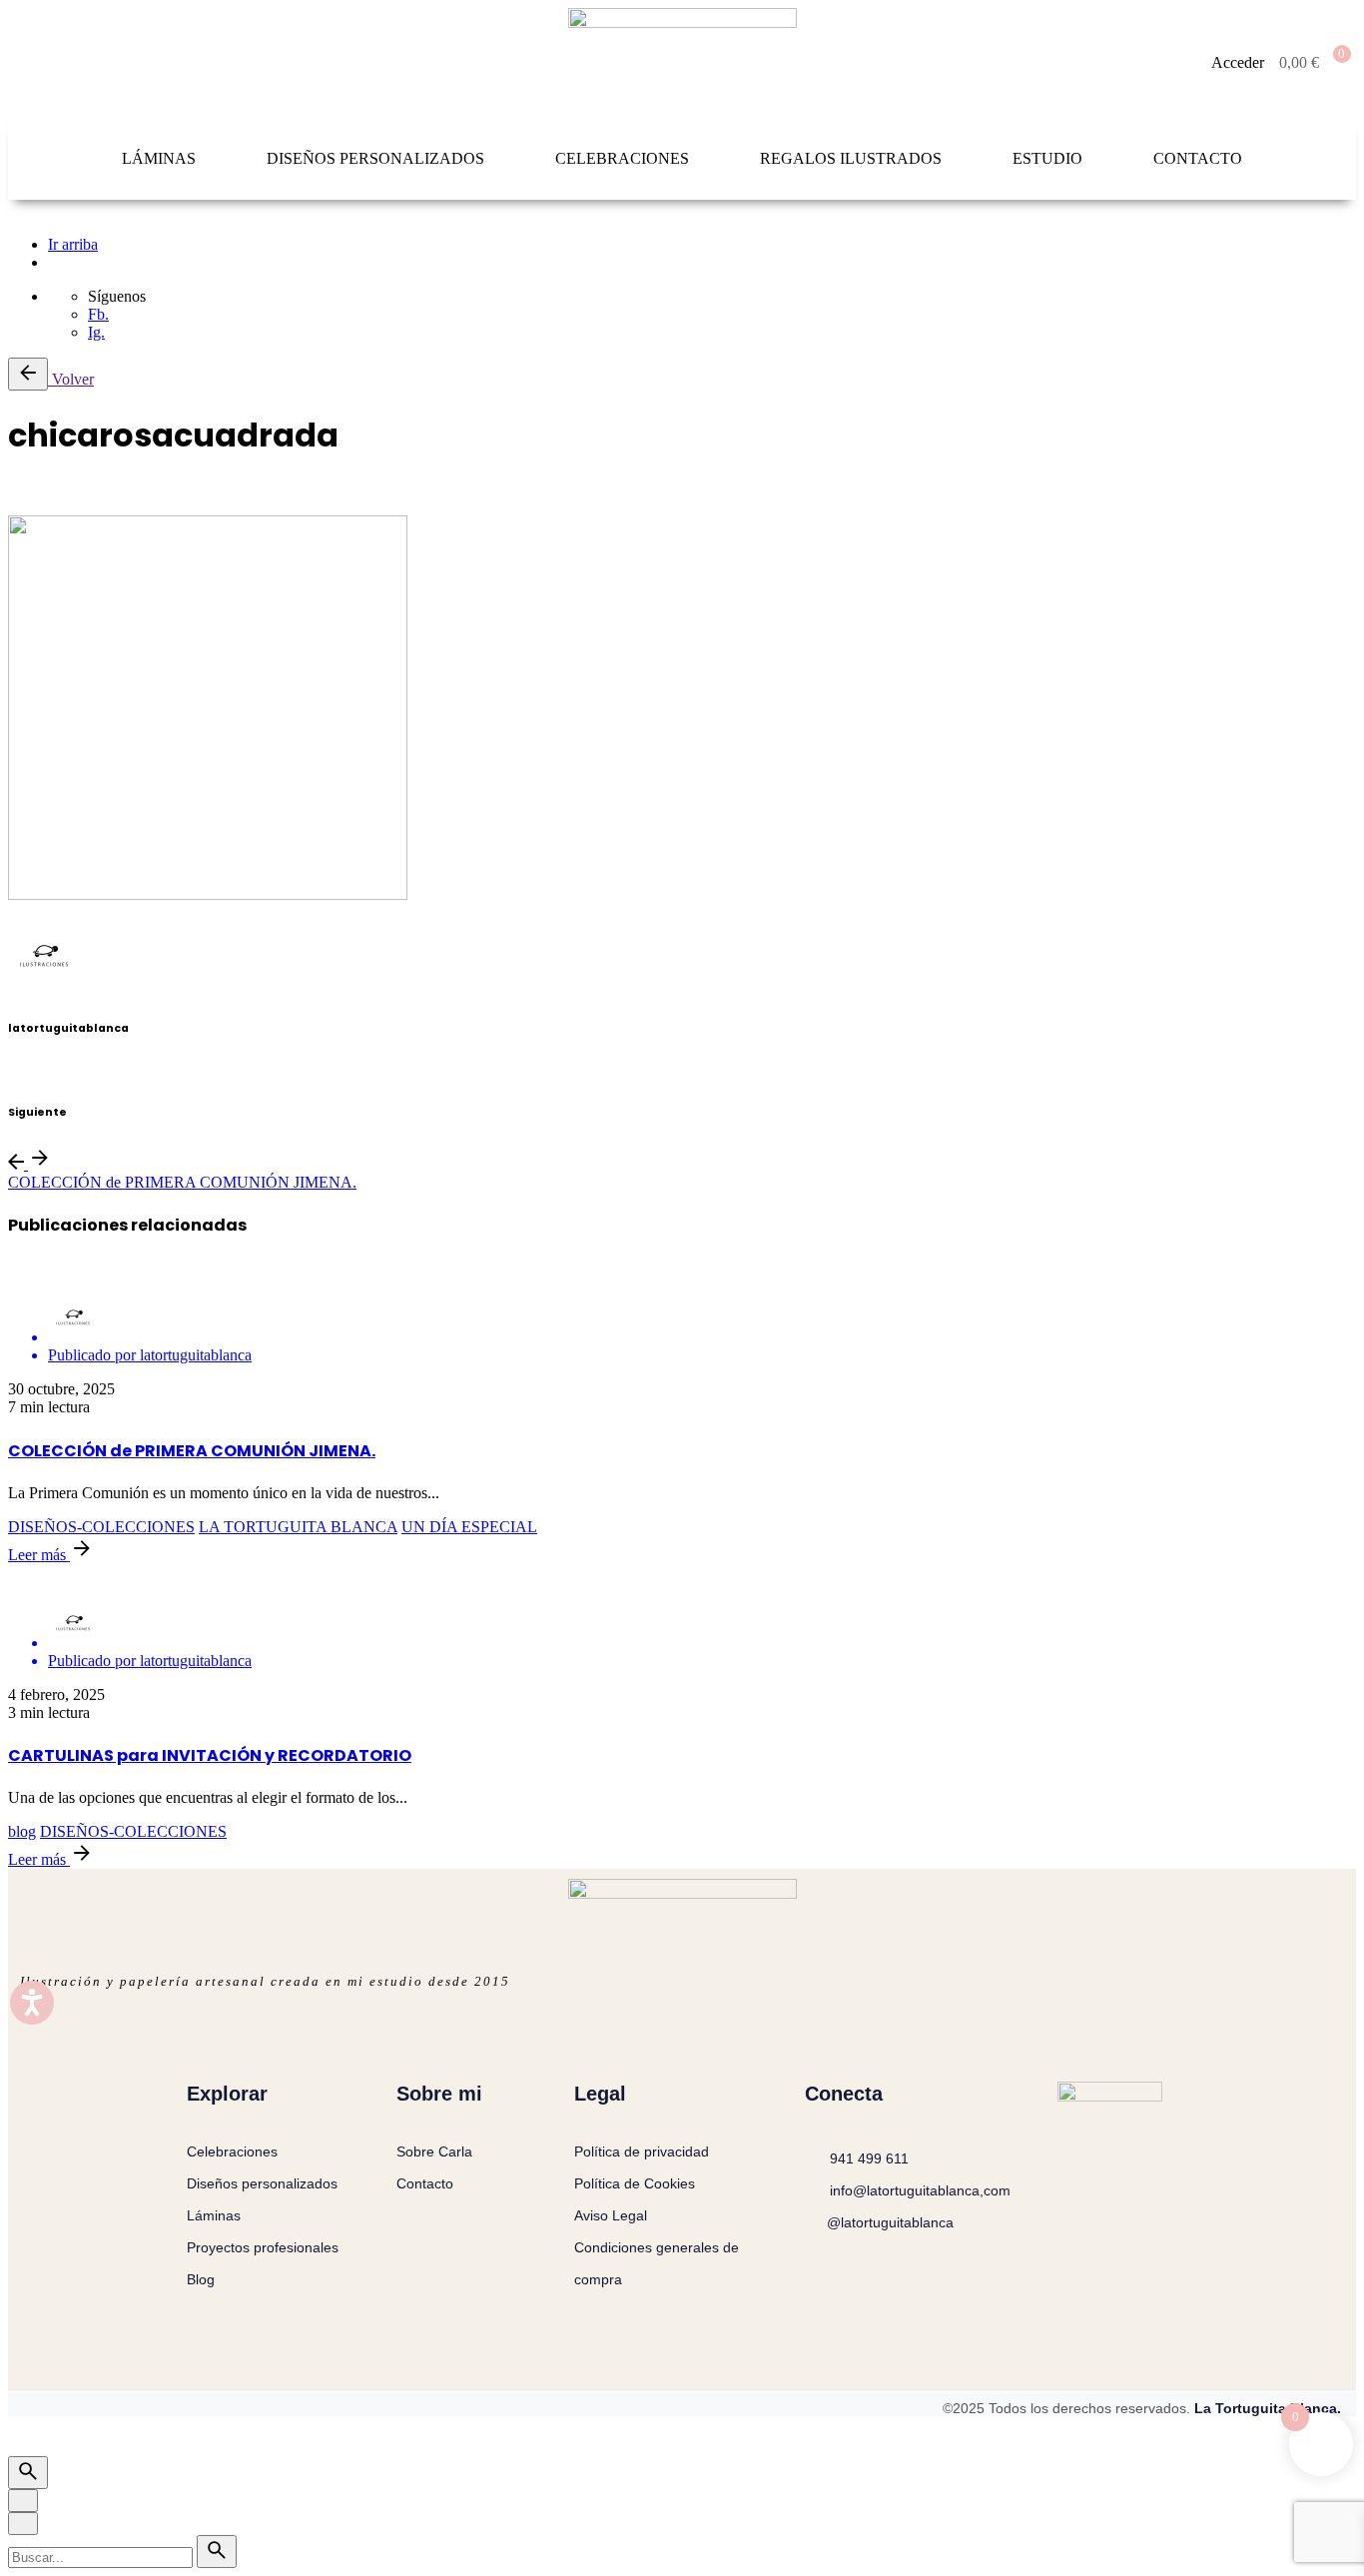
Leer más (39, 1555)
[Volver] (28, 374)
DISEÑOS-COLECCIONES (101, 1527)
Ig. (96, 332)
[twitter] (14, 1070)
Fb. (98, 314)
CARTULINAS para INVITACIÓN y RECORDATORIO (210, 1755)
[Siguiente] (40, 1164)
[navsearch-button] (38, 63)
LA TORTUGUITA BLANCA (298, 1527)
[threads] (26, 1070)
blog (22, 1831)
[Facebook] (14, 490)
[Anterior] (18, 1164)
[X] (26, 490)
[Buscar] (28, 2473)
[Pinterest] (38, 490)
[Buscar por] (102, 2557)
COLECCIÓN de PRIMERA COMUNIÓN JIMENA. (182, 1182)
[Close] (23, 2501)
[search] (217, 2552)
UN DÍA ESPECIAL (469, 1527)
